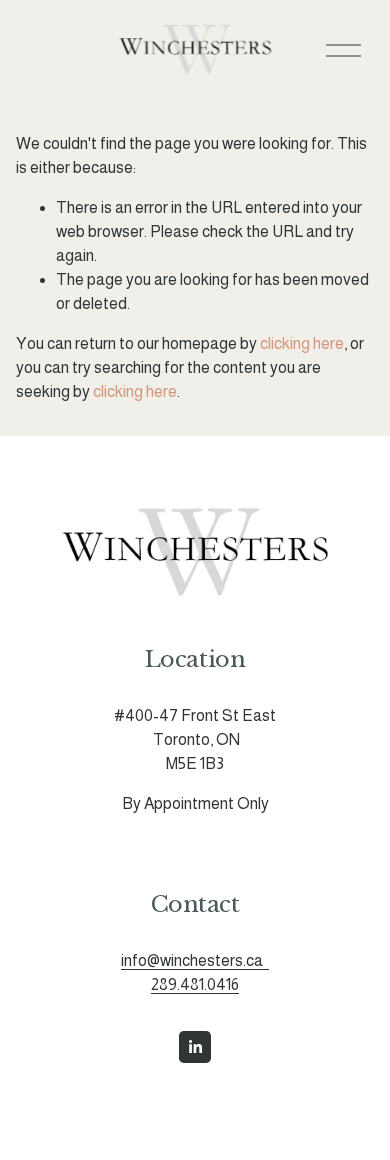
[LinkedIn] (195, 1047)
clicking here (302, 343)
